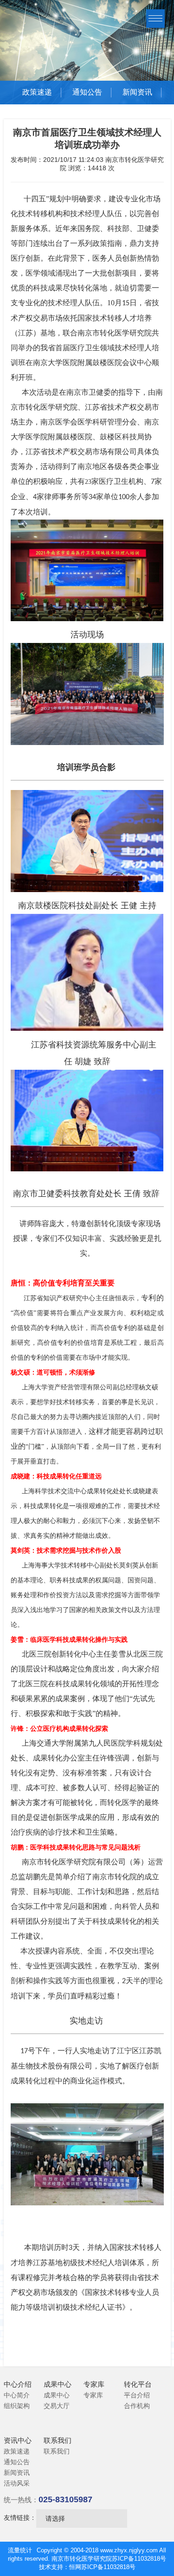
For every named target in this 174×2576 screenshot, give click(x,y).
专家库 (93, 2395)
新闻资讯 (137, 92)
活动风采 (17, 2483)
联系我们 (57, 2451)
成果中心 (57, 2395)
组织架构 (17, 2406)
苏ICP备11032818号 (139, 2559)
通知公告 (87, 92)
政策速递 (37, 92)
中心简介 (17, 2395)
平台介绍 (137, 2395)
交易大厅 (57, 2406)
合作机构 (137, 2406)
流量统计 (20, 2550)
